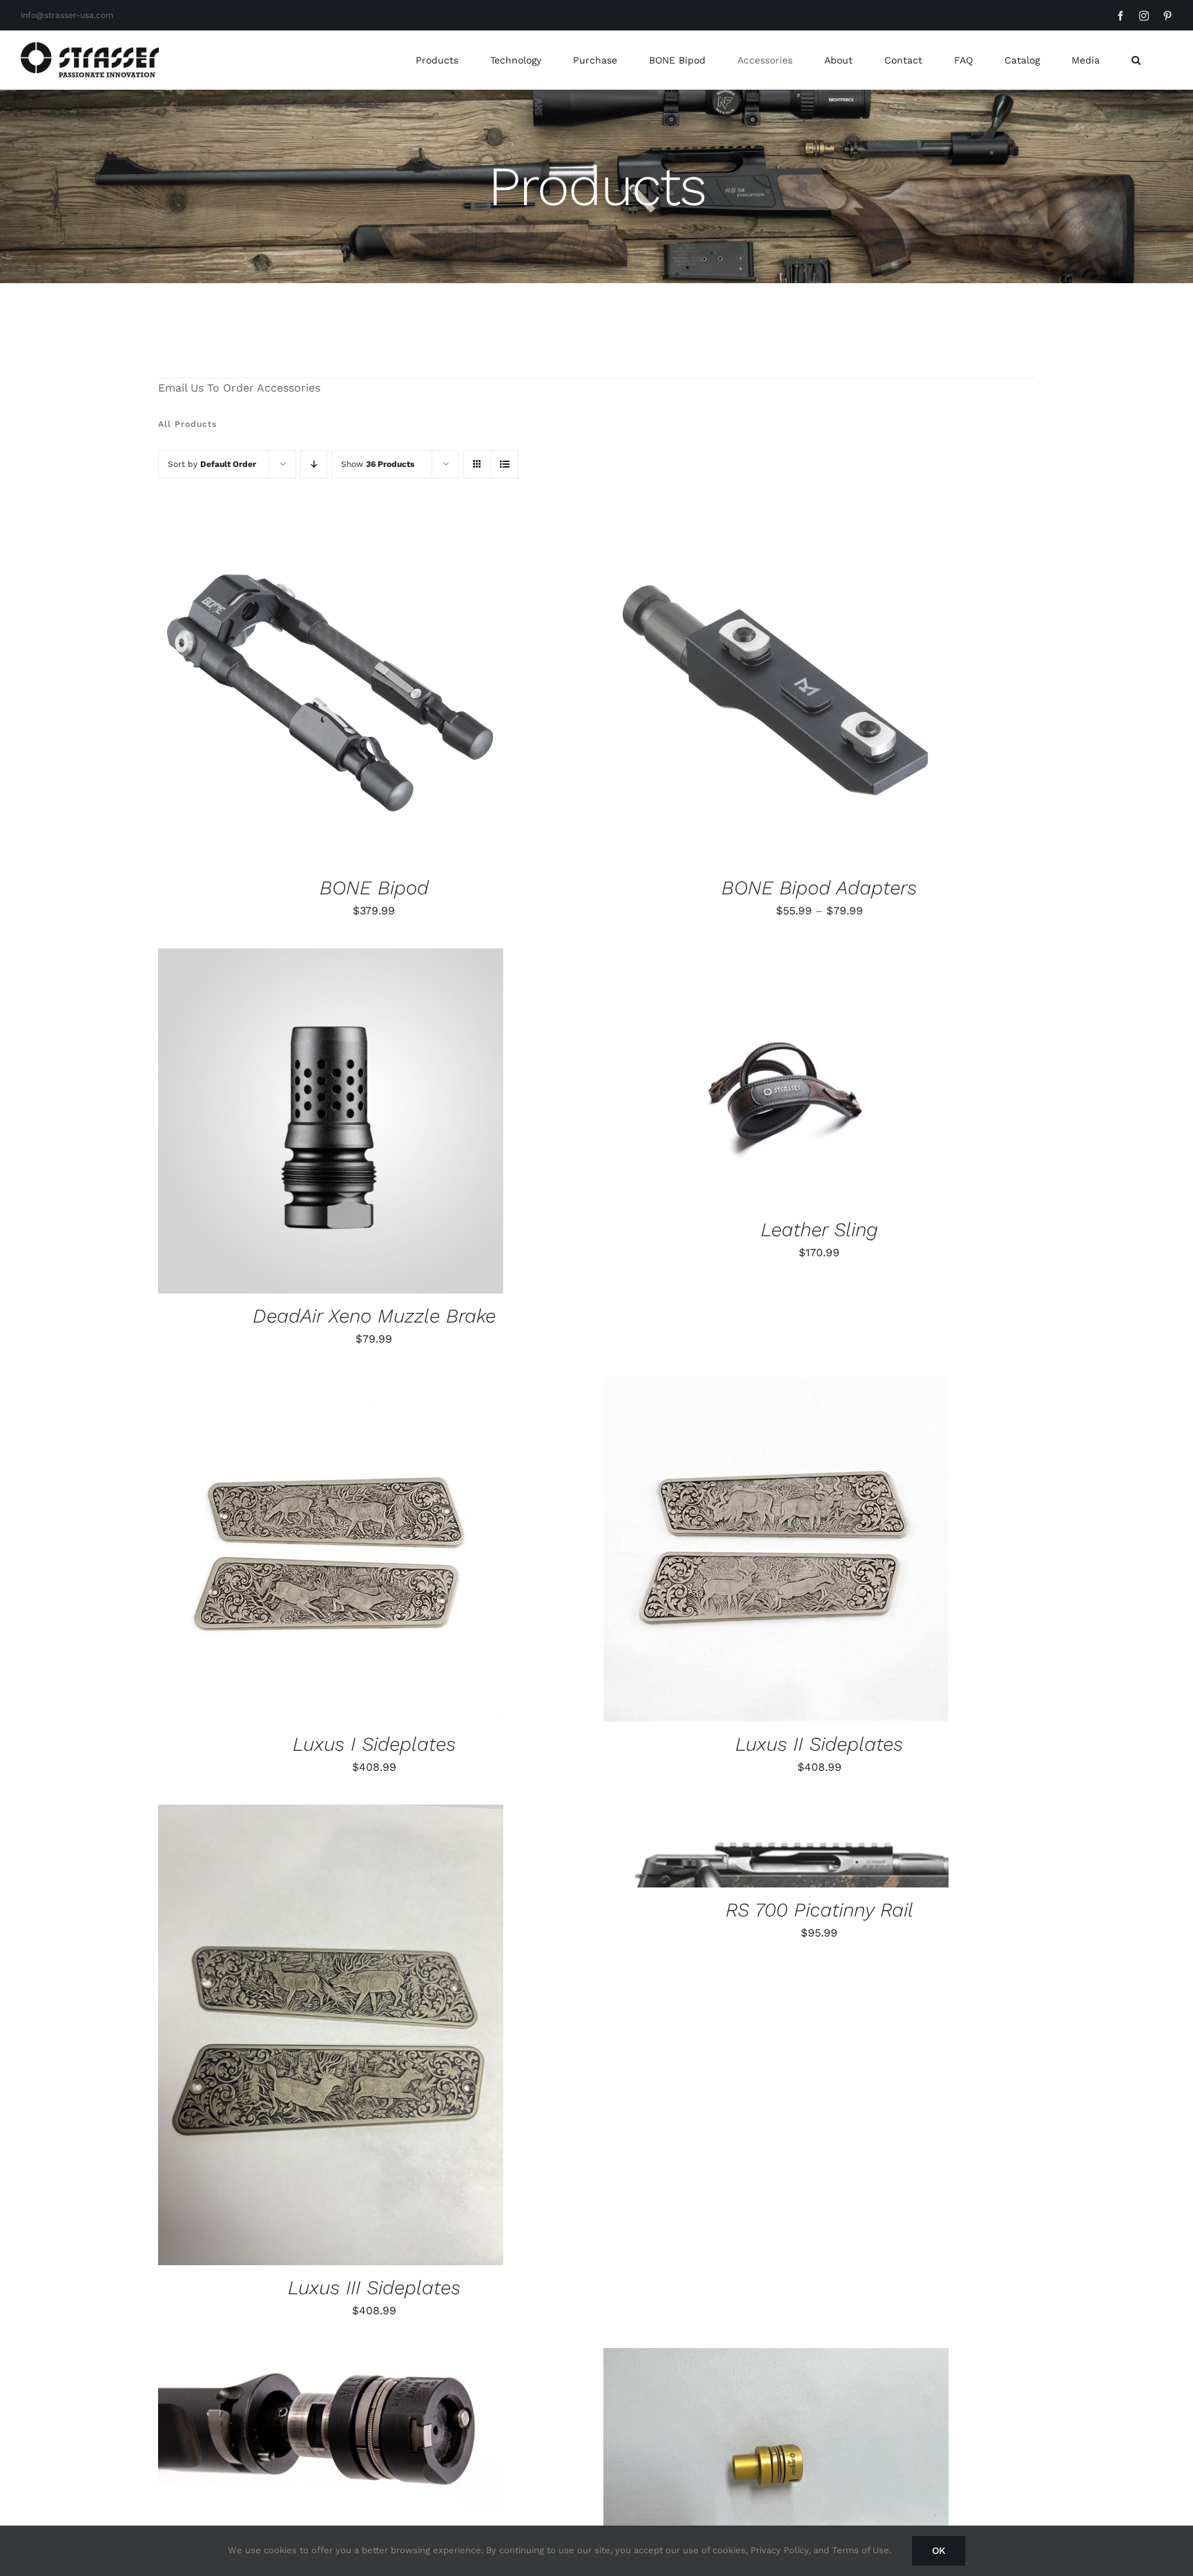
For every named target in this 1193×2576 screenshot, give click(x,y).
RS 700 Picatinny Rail (819, 1910)
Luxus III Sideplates (374, 2288)
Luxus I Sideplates (374, 1744)
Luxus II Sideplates (819, 1744)
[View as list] (504, 464)
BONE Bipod (374, 888)
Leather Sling (819, 1230)
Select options (734, 695)
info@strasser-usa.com (67, 15)
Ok (939, 2550)
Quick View (378, 695)
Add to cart (288, 695)
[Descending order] (314, 464)
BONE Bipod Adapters (819, 888)
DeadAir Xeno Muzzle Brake (374, 1316)
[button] (1136, 60)
